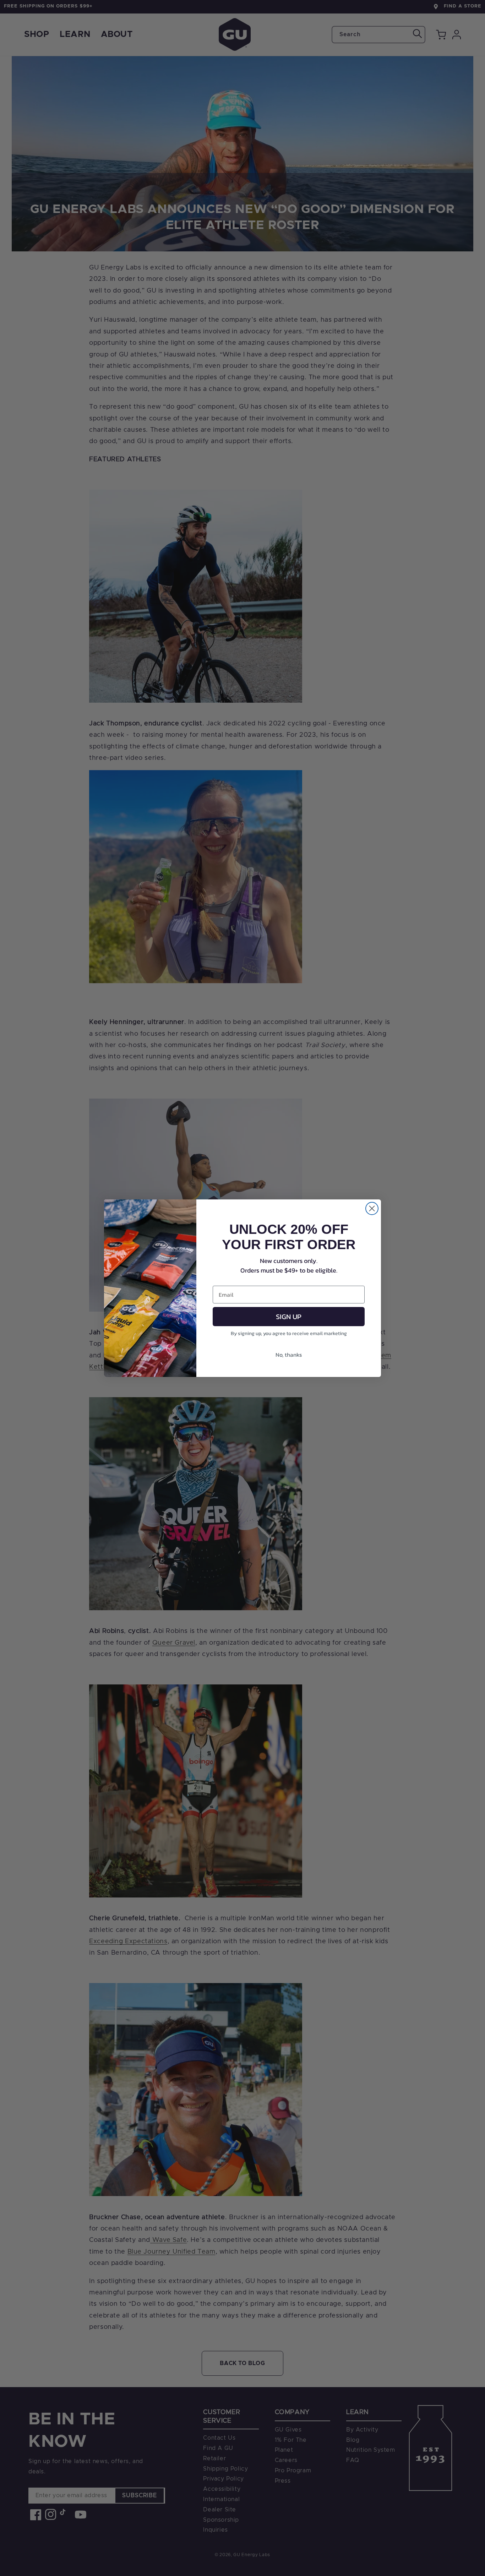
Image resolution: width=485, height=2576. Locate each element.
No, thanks (289, 1355)
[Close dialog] (372, 1208)
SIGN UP (289, 1317)
